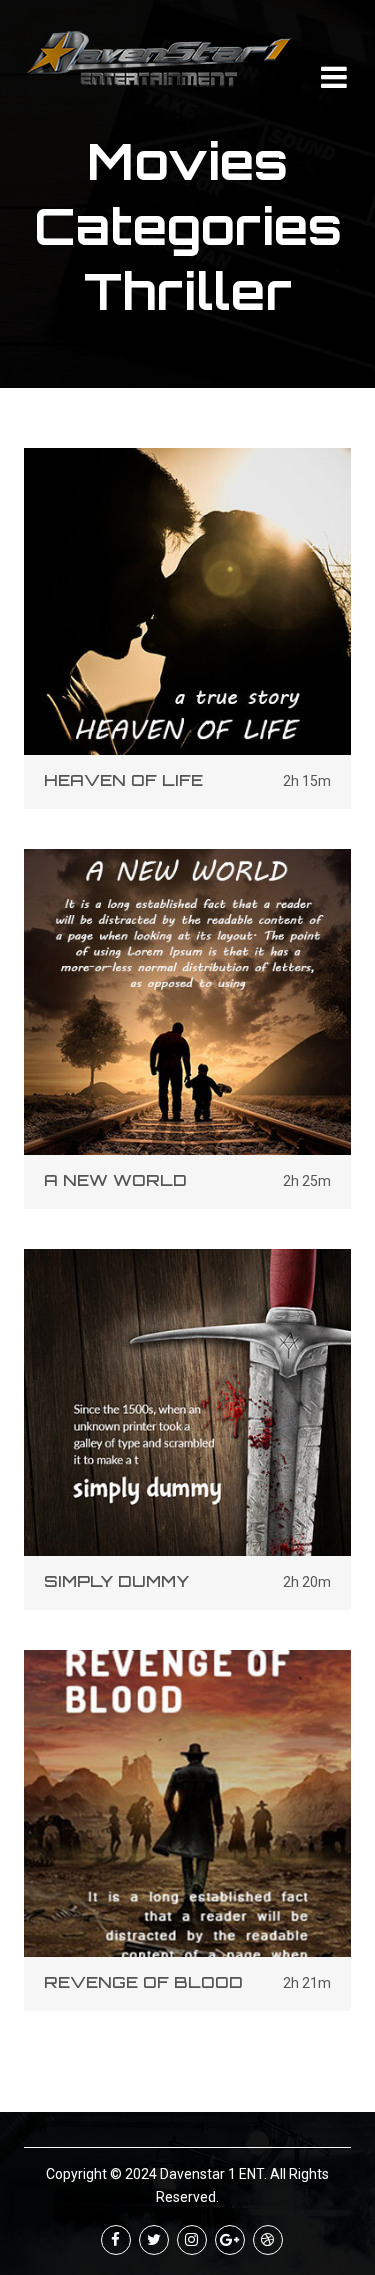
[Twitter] (154, 2240)
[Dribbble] (268, 2240)
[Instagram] (192, 2240)
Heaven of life (123, 780)
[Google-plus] (230, 2240)
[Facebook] (116, 2240)
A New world (115, 1180)
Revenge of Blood (143, 1982)
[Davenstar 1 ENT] (159, 59)
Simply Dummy (116, 1581)
